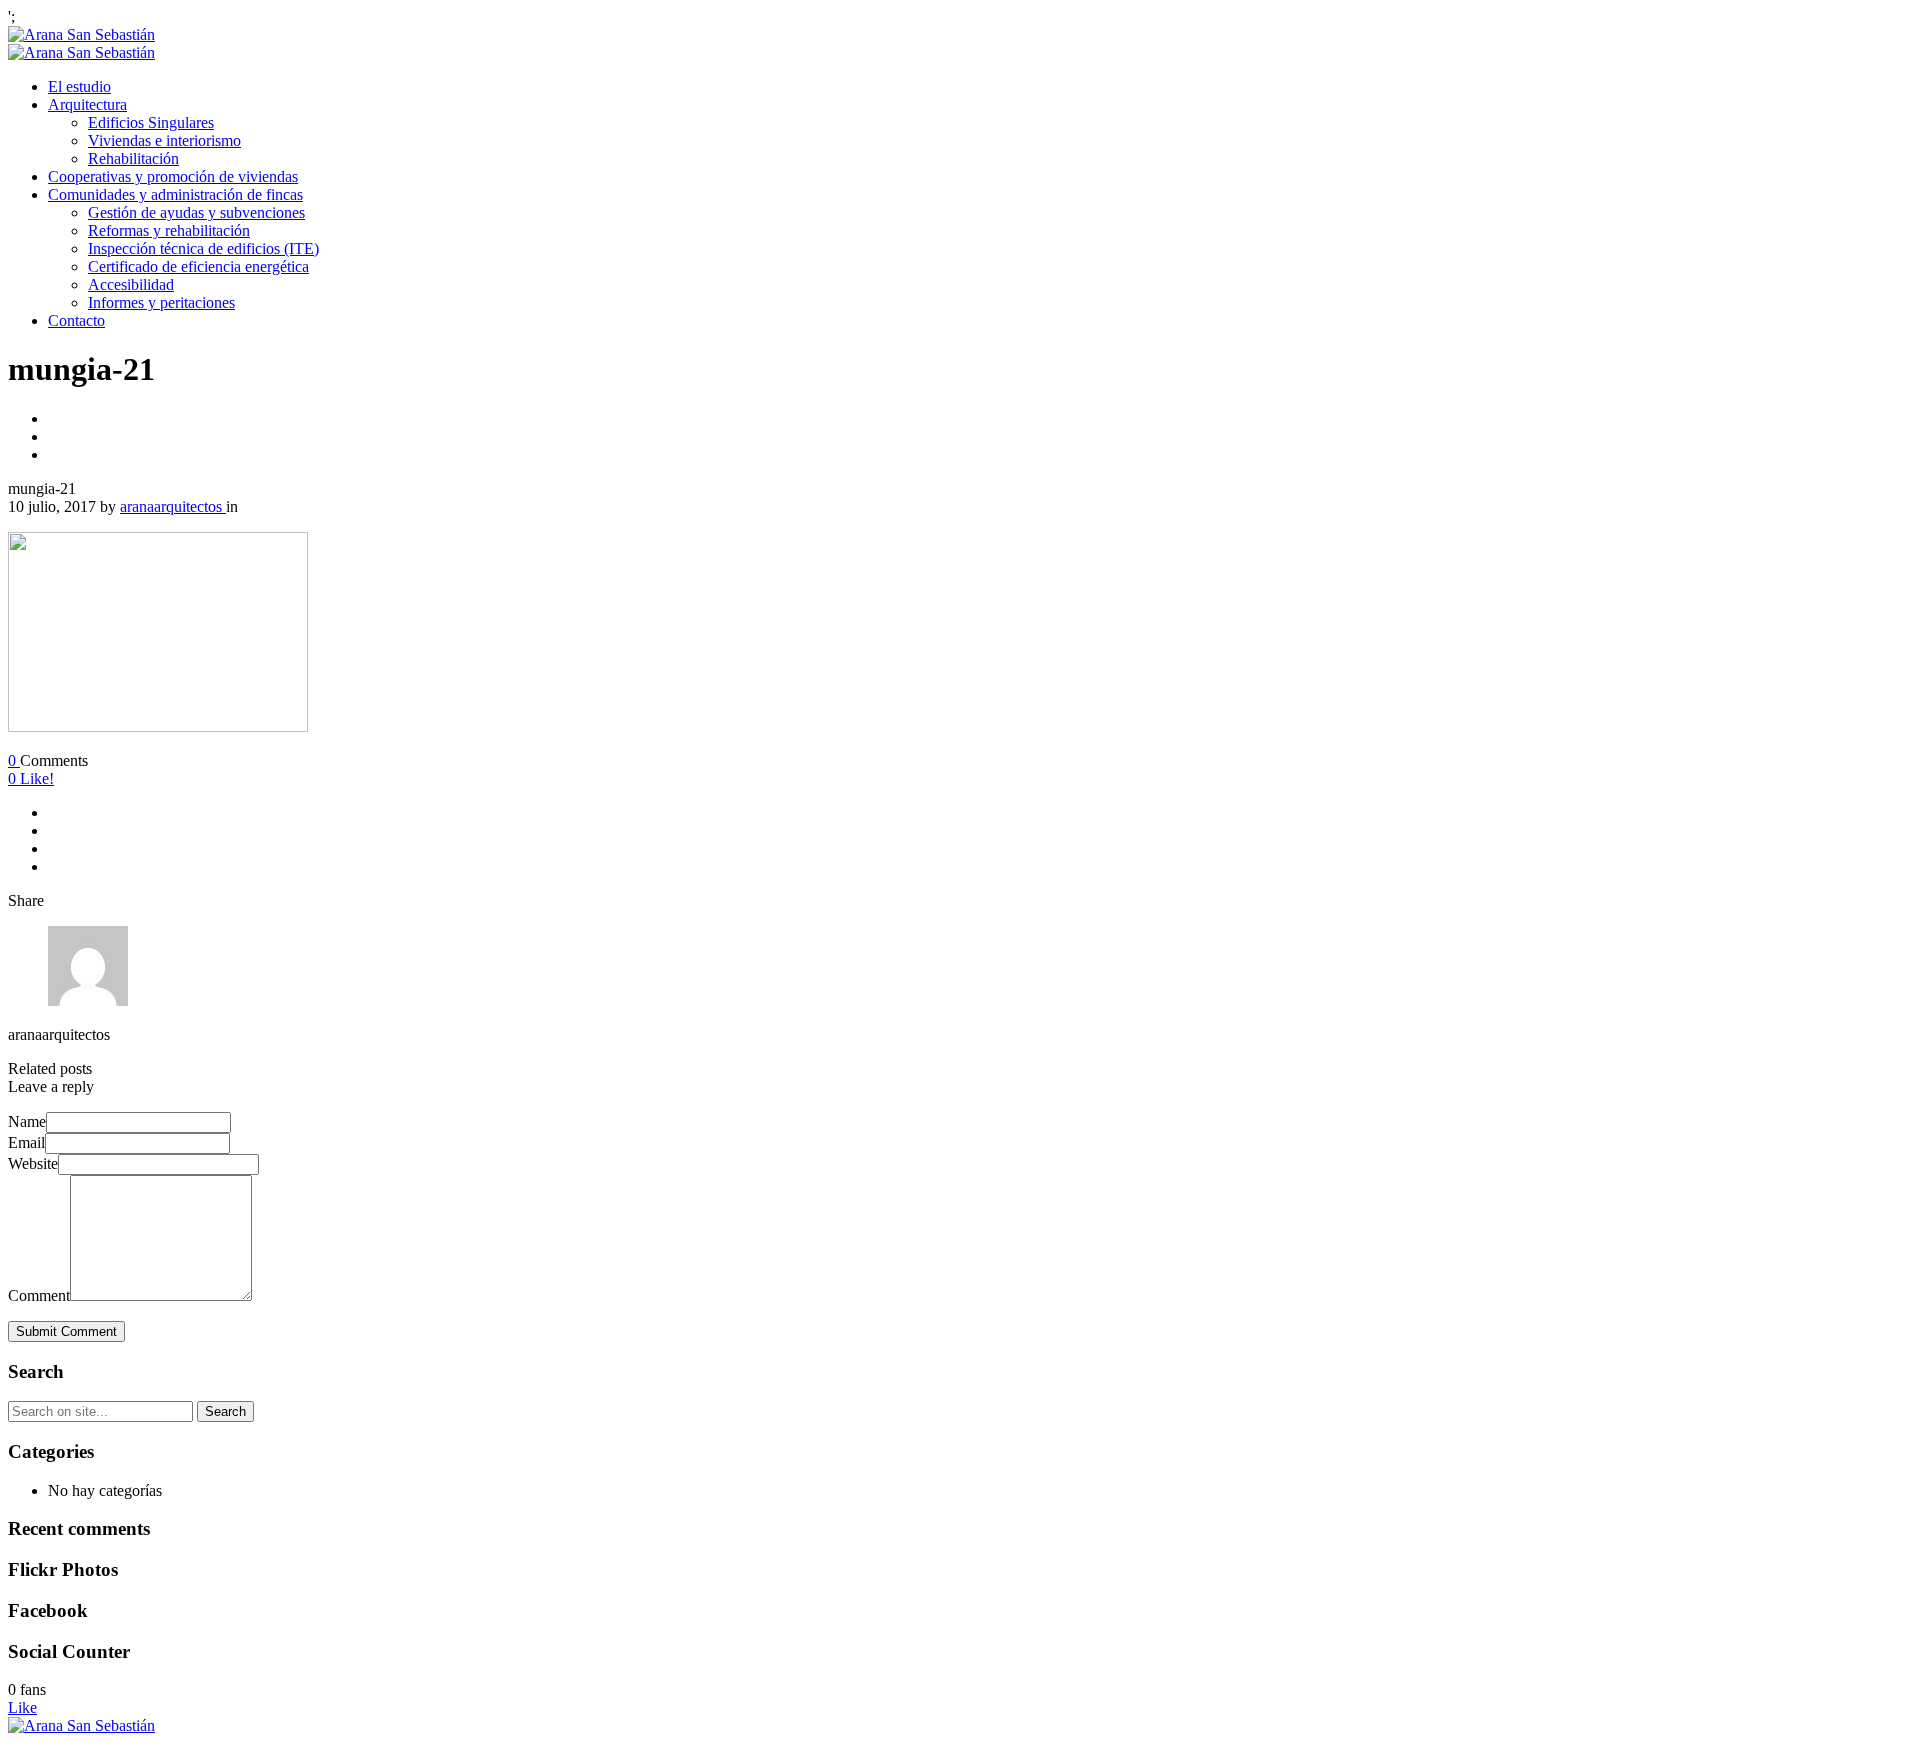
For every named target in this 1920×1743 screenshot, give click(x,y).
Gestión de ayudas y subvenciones (196, 212)
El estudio (79, 86)
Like (22, 1707)
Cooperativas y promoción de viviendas (173, 176)
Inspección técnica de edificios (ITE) (203, 248)
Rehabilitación (133, 158)
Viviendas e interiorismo (164, 140)
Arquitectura (87, 104)
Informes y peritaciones (161, 302)
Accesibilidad (131, 284)
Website (33, 1163)
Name (27, 1121)
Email (26, 1142)
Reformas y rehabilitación (169, 230)
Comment (39, 1295)
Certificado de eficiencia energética (198, 266)
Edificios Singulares (151, 122)
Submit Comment (66, 1331)
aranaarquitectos (173, 506)
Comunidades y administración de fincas (175, 194)
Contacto (76, 320)
